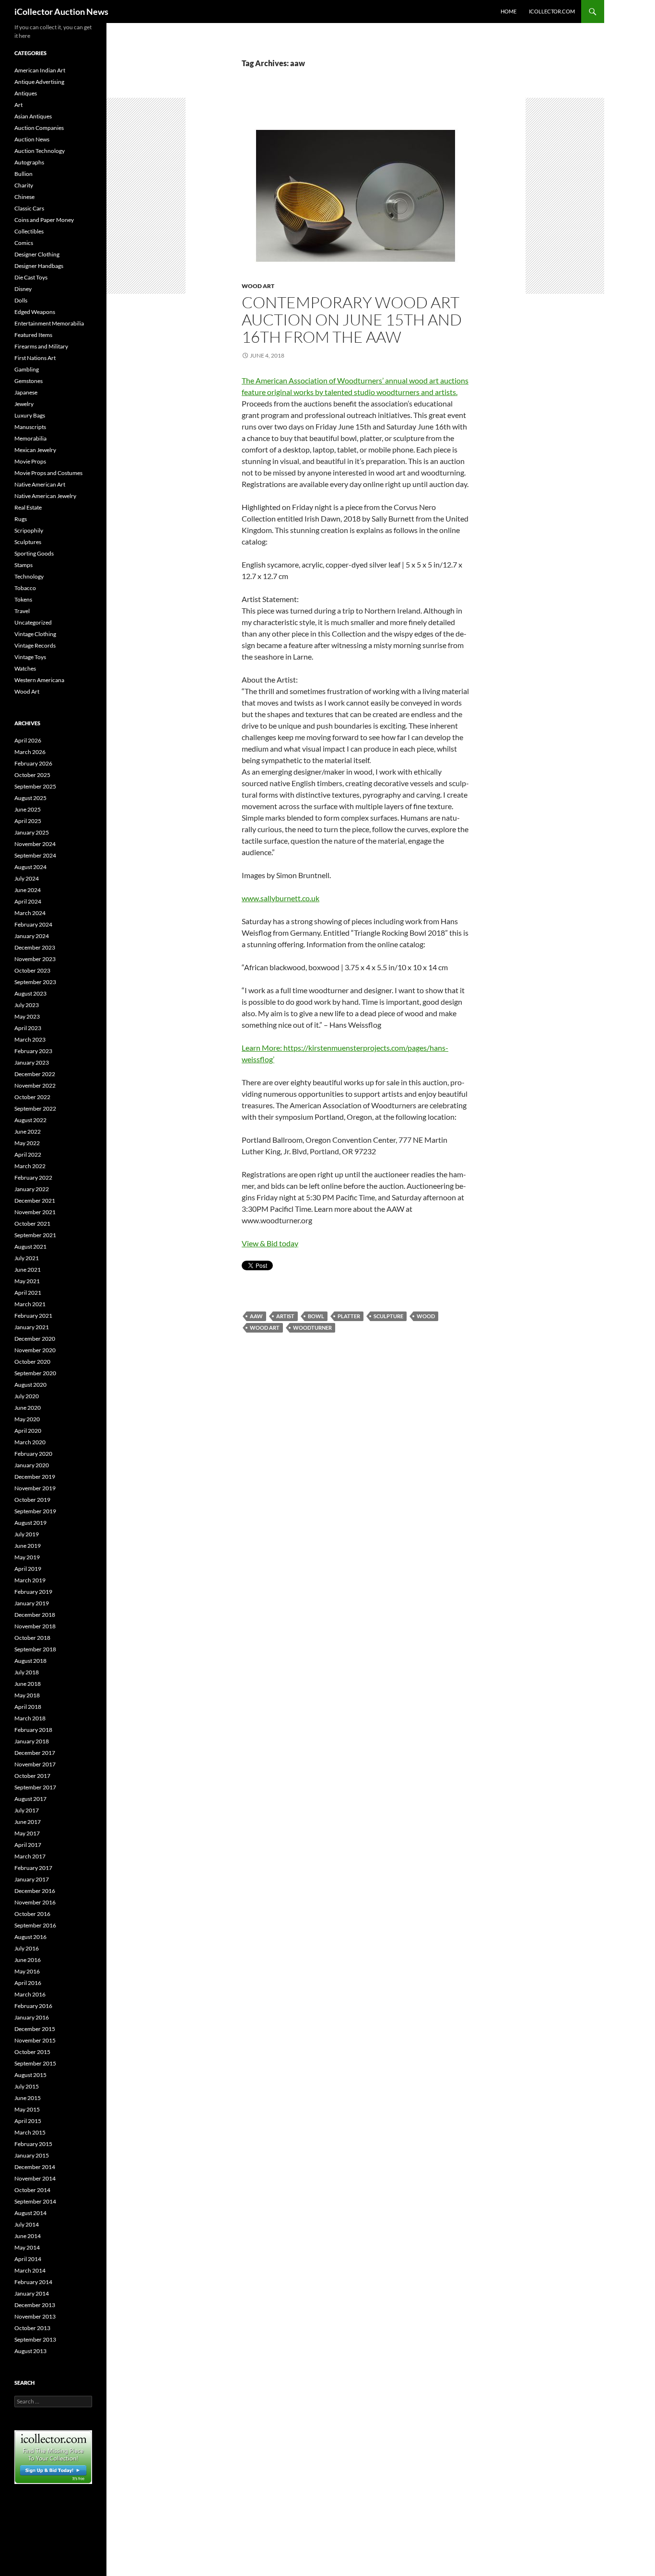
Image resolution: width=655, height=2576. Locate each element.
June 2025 (28, 809)
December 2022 (35, 1074)
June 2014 (28, 2236)
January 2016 (32, 2017)
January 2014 (32, 2293)
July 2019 (27, 1534)
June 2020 (28, 1408)
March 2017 (30, 1856)
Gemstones (29, 381)
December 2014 (35, 2167)
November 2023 (35, 959)
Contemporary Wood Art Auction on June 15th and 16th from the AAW (352, 319)
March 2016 (30, 1994)
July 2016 (27, 1948)
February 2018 (33, 1730)
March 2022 (30, 1166)
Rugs (21, 519)
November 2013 (35, 2316)
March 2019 (30, 1580)
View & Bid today (270, 1243)
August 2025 (30, 798)
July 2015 (27, 2086)
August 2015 (30, 2075)
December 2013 (35, 2305)
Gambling (27, 369)
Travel (22, 611)
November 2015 (35, 2040)
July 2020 (27, 1396)
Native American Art (40, 484)
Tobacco (25, 588)
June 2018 (28, 1684)
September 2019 (35, 1511)
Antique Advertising (39, 82)
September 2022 (35, 1108)
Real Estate (28, 507)
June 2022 (28, 1131)
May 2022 (27, 1143)
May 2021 (27, 1281)
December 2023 (35, 947)
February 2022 (33, 1178)
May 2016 (27, 1971)
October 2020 (32, 1362)
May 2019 (27, 1557)
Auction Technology (40, 151)
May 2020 (27, 1419)
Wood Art (258, 286)
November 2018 (35, 1626)
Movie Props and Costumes (48, 473)
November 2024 (35, 844)
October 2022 (32, 1097)
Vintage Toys (30, 657)
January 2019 (32, 1603)
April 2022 (28, 1155)
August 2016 (30, 1937)
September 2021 (35, 1235)
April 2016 (28, 1983)
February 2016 (33, 2006)
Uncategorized (33, 622)
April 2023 (28, 1028)
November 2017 (35, 1764)
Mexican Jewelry (35, 450)
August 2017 (30, 1799)
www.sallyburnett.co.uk (281, 898)
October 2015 (32, 2052)
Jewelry (24, 404)
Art (18, 105)
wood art (265, 1328)
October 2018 (32, 1638)
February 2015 (33, 2144)
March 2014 (30, 2270)
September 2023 (35, 982)
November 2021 (35, 1212)
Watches (25, 668)
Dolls (21, 300)
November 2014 (35, 2178)
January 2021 (32, 1327)
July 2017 (27, 1810)
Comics (24, 243)
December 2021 (35, 1201)
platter (349, 1316)
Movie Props (30, 461)
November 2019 (35, 1488)
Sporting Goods (34, 553)
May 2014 (27, 2247)
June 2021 (28, 1270)
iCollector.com (552, 11)
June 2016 (28, 1960)
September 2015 (35, 2063)
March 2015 (30, 2132)
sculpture (388, 1316)
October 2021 (32, 1224)
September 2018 (35, 1649)
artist (285, 1316)
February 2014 (33, 2282)
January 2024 (32, 936)
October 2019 (32, 1500)
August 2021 (30, 1247)
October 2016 (32, 1914)
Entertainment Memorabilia (49, 323)
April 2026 (28, 740)
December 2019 (35, 1477)
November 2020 (35, 1350)
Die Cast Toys (31, 277)
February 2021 (33, 1316)
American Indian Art (40, 70)
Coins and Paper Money (44, 220)
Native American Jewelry (45, 496)
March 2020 (30, 1442)
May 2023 (27, 1016)
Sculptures (28, 542)
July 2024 (27, 878)
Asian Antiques (33, 116)
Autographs (29, 162)
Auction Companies (39, 128)
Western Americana (39, 680)
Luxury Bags (30, 415)
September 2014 (35, 2201)
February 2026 (33, 763)
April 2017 (28, 1845)
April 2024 (28, 901)
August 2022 (30, 1120)
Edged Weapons (35, 312)
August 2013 (30, 2351)
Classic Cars (29, 208)
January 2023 (32, 1062)
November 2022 (35, 1085)
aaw (256, 1316)
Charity (24, 185)
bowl (316, 1316)
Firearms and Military (41, 346)
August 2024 (30, 867)
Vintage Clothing (35, 634)
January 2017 (32, 1879)
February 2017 (33, 1868)
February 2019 (33, 1592)
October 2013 (32, 2328)
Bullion (23, 174)
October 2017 (32, 1776)
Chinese (24, 197)
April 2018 (28, 1707)
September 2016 (35, 1925)
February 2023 (33, 1051)
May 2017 (27, 1833)
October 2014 (32, 2190)
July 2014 (27, 2224)
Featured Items (33, 335)
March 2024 (30, 913)
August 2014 (30, 2213)
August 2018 (30, 1661)
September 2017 (35, 1787)
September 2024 (35, 855)
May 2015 (27, 2109)
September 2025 (35, 786)
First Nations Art (35, 358)
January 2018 (32, 1741)
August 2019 (30, 1523)
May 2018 (27, 1695)
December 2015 (35, 2029)
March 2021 (30, 1304)
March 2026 (30, 752)
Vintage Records (35, 645)
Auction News (32, 139)
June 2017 (28, 1822)
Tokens (23, 599)
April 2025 (28, 821)
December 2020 (35, 1339)
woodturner (312, 1328)
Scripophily (29, 530)
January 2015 (32, 2155)
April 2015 (28, 2121)
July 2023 (27, 1005)
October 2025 (32, 775)
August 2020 (30, 1385)
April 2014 (28, 2259)
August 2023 (30, 993)
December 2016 (35, 1891)
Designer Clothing (37, 254)
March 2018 (30, 1718)
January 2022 (32, 1189)
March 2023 (30, 1039)
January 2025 (32, 832)
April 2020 (28, 1431)
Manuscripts (30, 427)
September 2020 (35, 1373)
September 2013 (35, 2339)
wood (426, 1316)
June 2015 (28, 2098)
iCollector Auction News (61, 12)
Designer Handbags (39, 266)
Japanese (26, 392)
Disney (23, 289)
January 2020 (32, 1465)
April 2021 (28, 1293)
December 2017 (35, 1753)
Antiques (26, 93)
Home (509, 11)
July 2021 (27, 1258)
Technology (29, 576)
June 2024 (28, 890)
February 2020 (33, 1454)
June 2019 (28, 1546)
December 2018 (35, 1615)
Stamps (23, 565)
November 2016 (35, 1902)
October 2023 (32, 970)
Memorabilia (30, 438)
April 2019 (28, 1569)
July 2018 (27, 1672)
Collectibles (29, 231)
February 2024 (33, 924)
